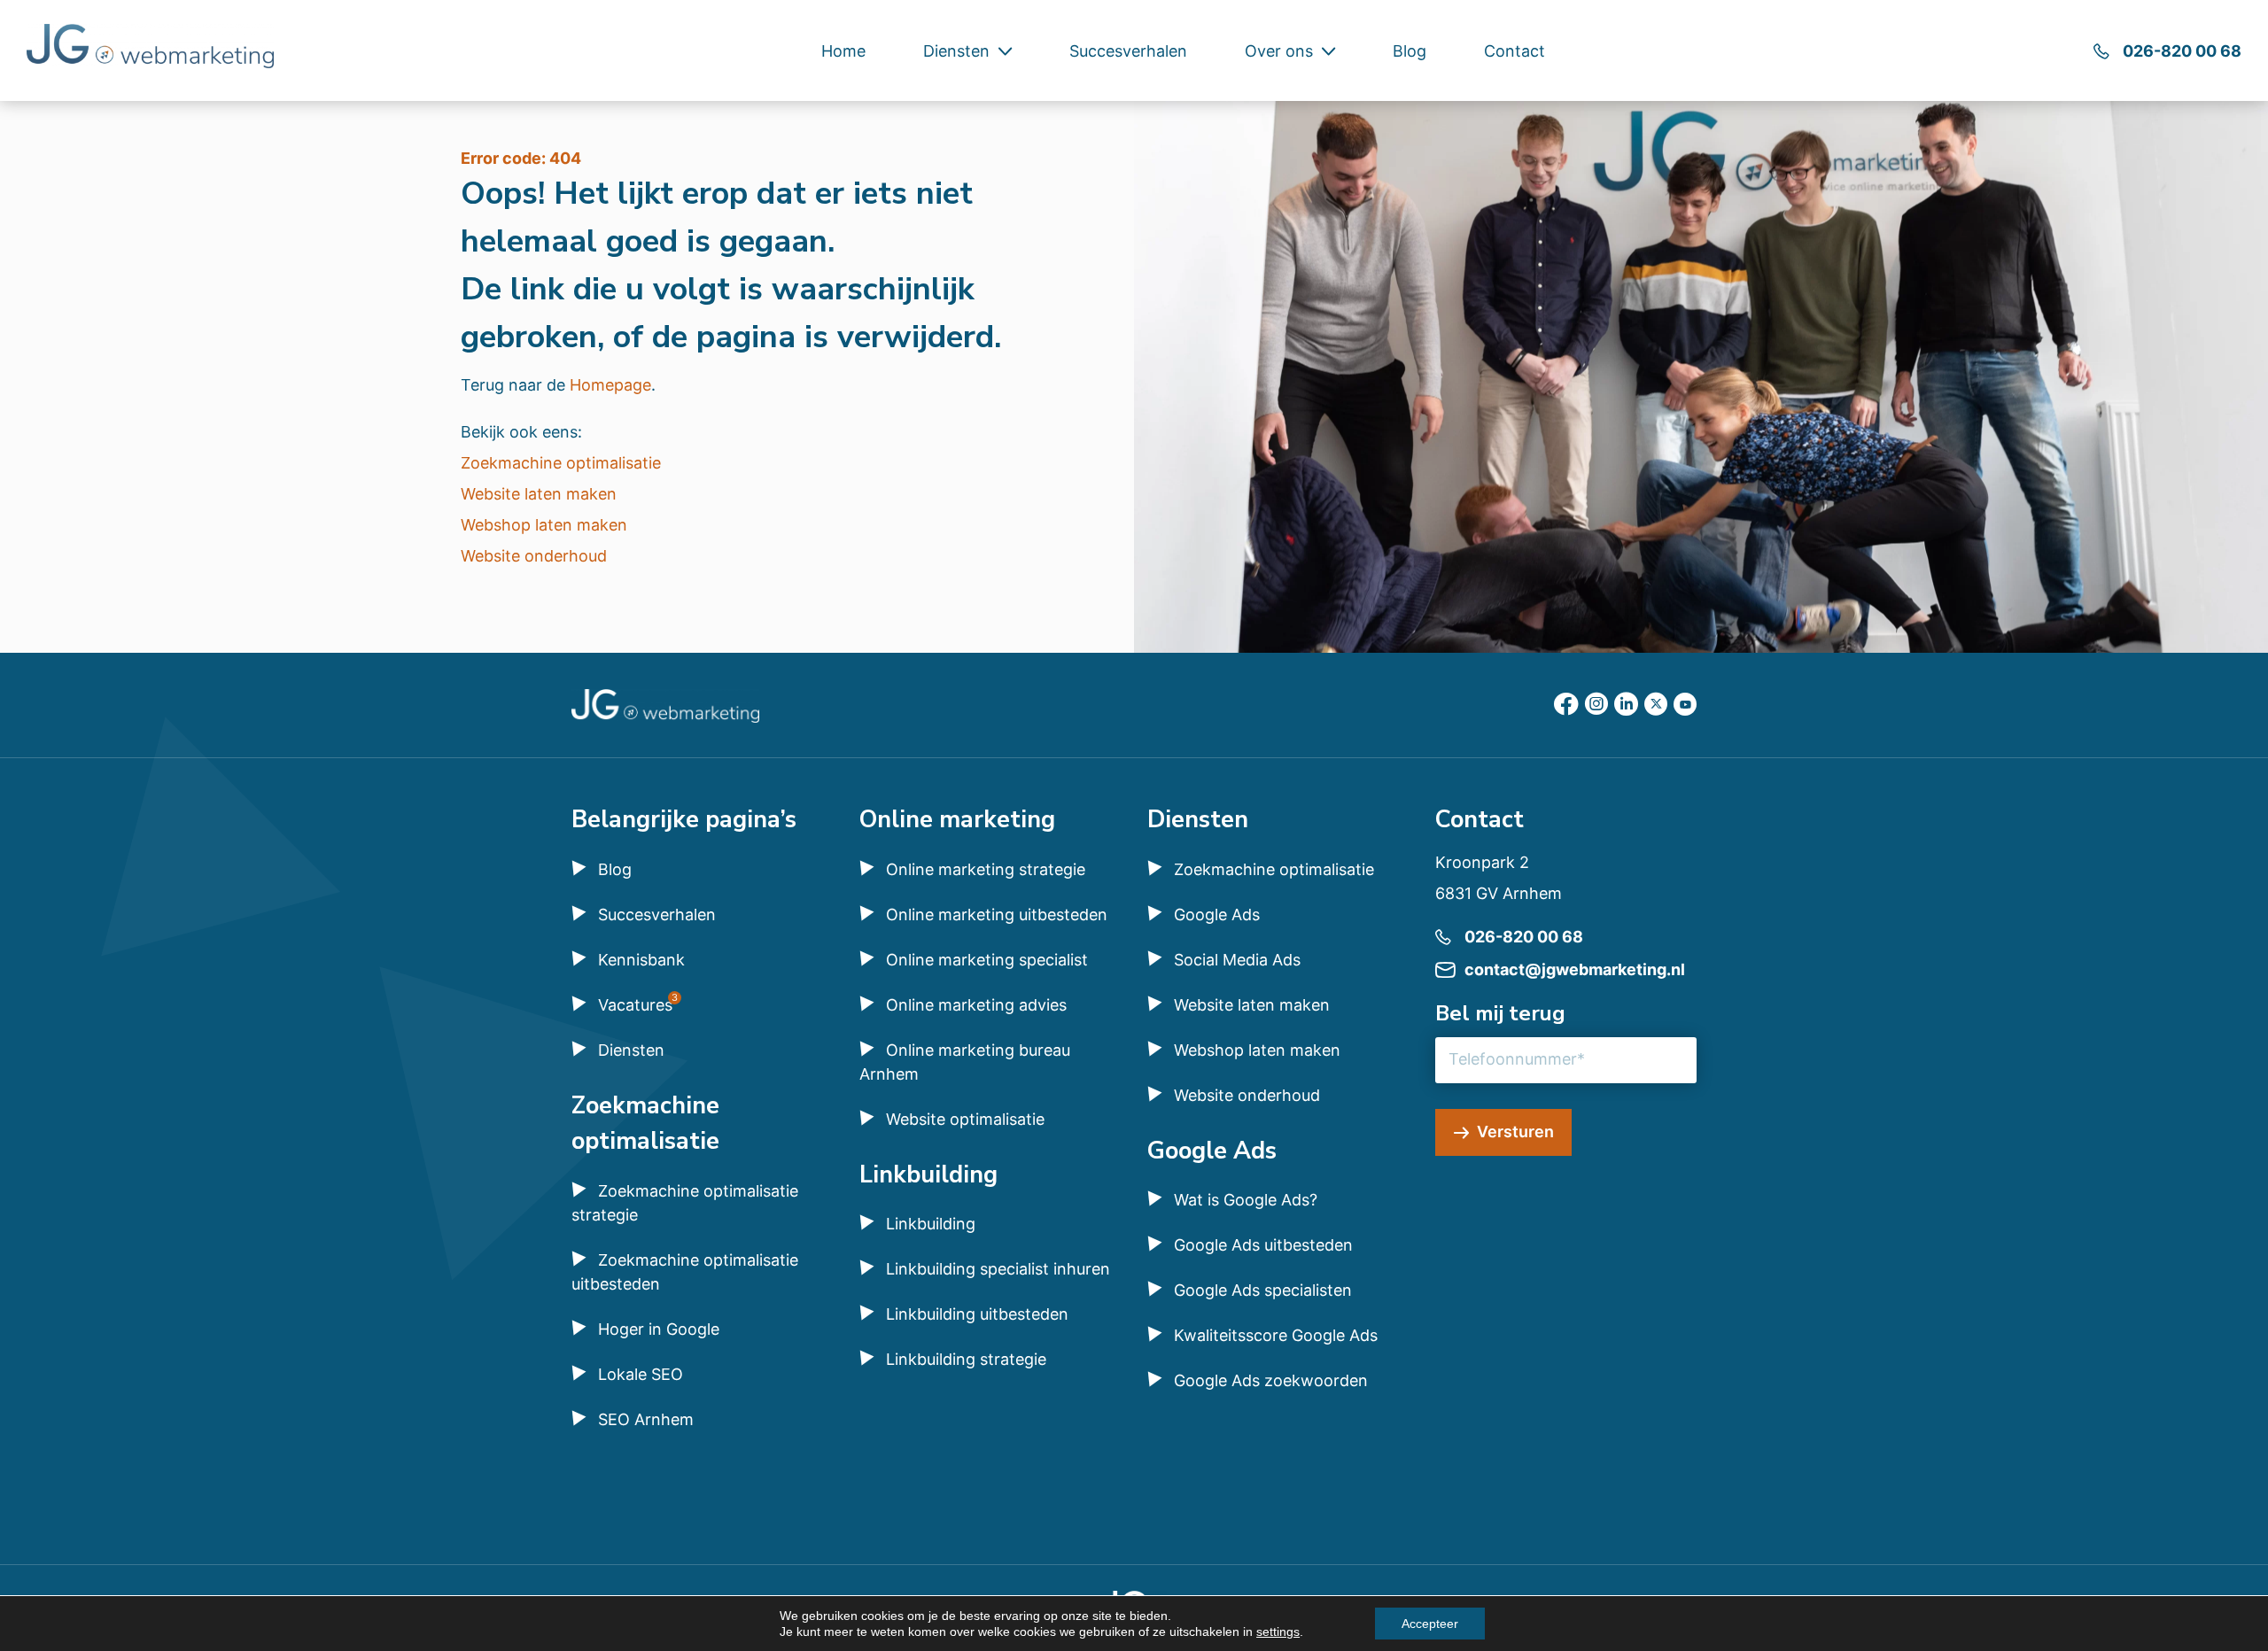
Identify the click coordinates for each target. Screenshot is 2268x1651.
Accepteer (1430, 1624)
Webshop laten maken (544, 525)
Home (843, 51)
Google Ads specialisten (1263, 1290)
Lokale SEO (641, 1374)
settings (1278, 1632)
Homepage (610, 385)
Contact (1515, 51)
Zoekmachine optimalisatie (561, 463)
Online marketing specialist (987, 960)
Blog (1410, 51)
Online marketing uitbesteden (997, 915)
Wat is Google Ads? (1246, 1200)
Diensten (956, 51)
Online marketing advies (976, 1005)
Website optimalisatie (965, 1119)
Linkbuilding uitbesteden (977, 1314)
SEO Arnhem (646, 1419)
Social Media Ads (1237, 960)
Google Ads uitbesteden (1263, 1245)
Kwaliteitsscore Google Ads (1276, 1335)
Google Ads (1217, 915)
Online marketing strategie (986, 869)
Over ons (1279, 51)
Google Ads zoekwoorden (1271, 1380)
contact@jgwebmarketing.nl (1575, 969)
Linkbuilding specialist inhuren (998, 1269)
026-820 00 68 (2182, 51)
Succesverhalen (1128, 51)
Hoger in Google (659, 1329)
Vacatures (635, 1005)
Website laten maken (539, 494)
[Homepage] (150, 49)
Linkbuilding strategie (966, 1359)
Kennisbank (641, 960)
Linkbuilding (931, 1224)
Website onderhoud (534, 556)
